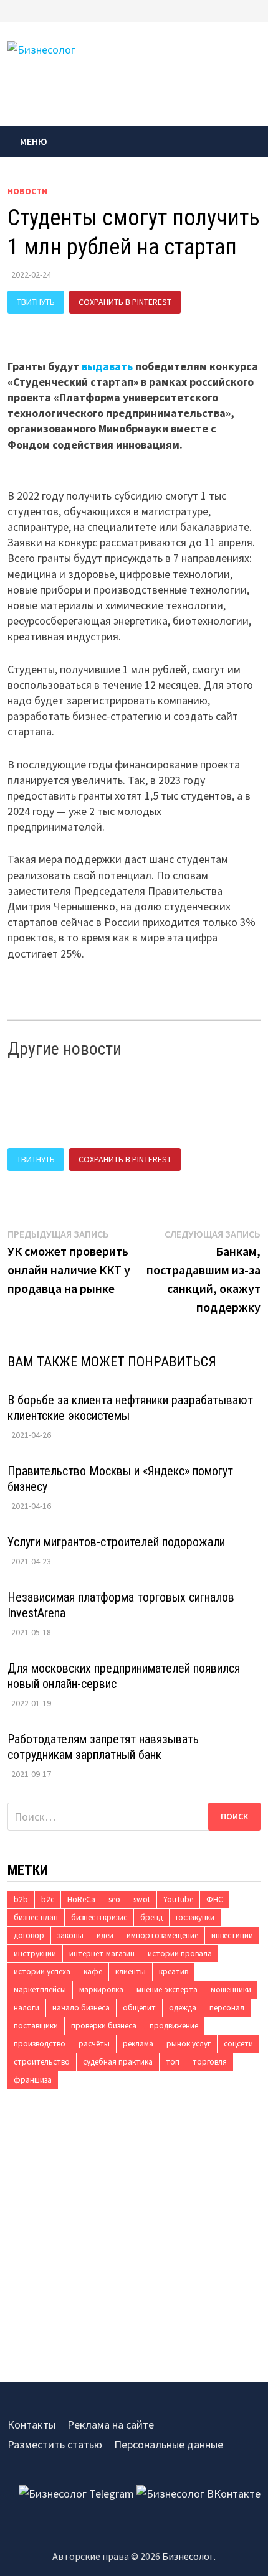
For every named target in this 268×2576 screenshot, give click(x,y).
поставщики (36, 2026)
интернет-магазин (102, 1953)
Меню (34, 141)
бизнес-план (36, 1917)
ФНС (215, 1899)
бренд (151, 1917)
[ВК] (257, 10)
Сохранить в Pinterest (125, 302)
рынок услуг (189, 2044)
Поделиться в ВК (52, 325)
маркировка (101, 1990)
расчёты (94, 2044)
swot (142, 1899)
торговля (210, 2062)
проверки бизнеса (104, 2026)
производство (40, 2044)
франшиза (33, 2080)
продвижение (174, 2026)
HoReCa (81, 1899)
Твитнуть (36, 302)
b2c (48, 1899)
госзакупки (195, 1917)
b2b (21, 1899)
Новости (27, 191)
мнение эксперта (167, 1990)
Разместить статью (55, 2444)
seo (114, 1899)
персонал (227, 2008)
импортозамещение (162, 1935)
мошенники (231, 1990)
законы (70, 1935)
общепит (139, 2008)
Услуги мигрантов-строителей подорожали (116, 1542)
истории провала (180, 1953)
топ (173, 2062)
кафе (93, 1972)
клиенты (131, 1972)
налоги (26, 2008)
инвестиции (232, 1935)
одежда (183, 2008)
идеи (105, 1935)
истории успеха (42, 1972)
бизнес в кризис (99, 1917)
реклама (138, 2044)
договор (29, 1935)
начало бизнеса (81, 2008)
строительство (42, 2062)
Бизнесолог (188, 2556)
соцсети (238, 2044)
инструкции (35, 1953)
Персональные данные (169, 2444)
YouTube (178, 1899)
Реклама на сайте (111, 2424)
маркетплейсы (40, 1990)
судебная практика (118, 2062)
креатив (174, 1972)
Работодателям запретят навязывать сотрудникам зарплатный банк (103, 1747)
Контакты (31, 2424)
